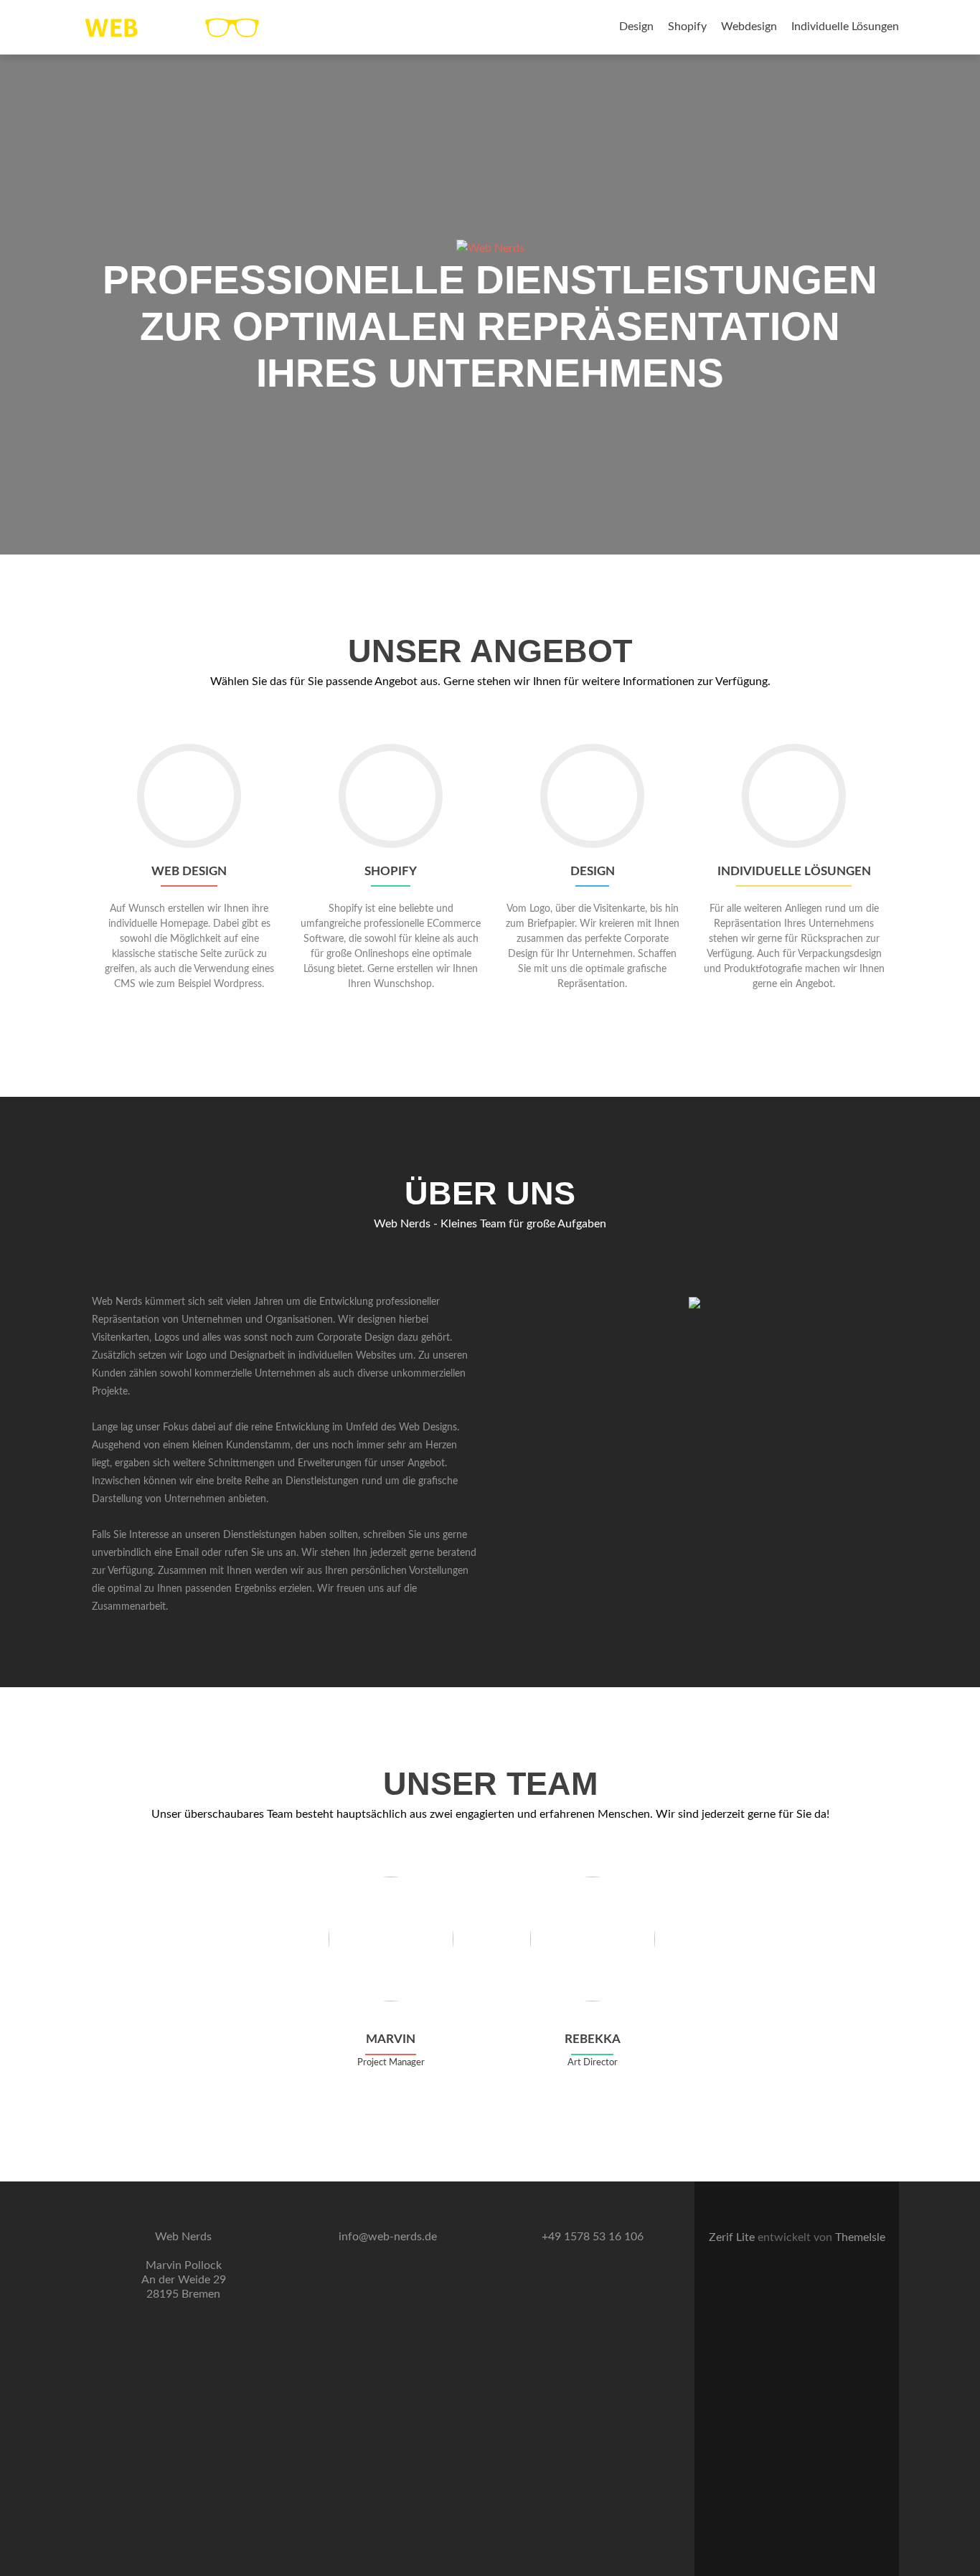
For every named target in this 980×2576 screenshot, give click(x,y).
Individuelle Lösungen (845, 27)
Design (636, 27)
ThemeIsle (860, 2237)
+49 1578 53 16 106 (593, 2237)
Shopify (687, 27)
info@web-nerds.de (388, 2237)
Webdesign (749, 27)
